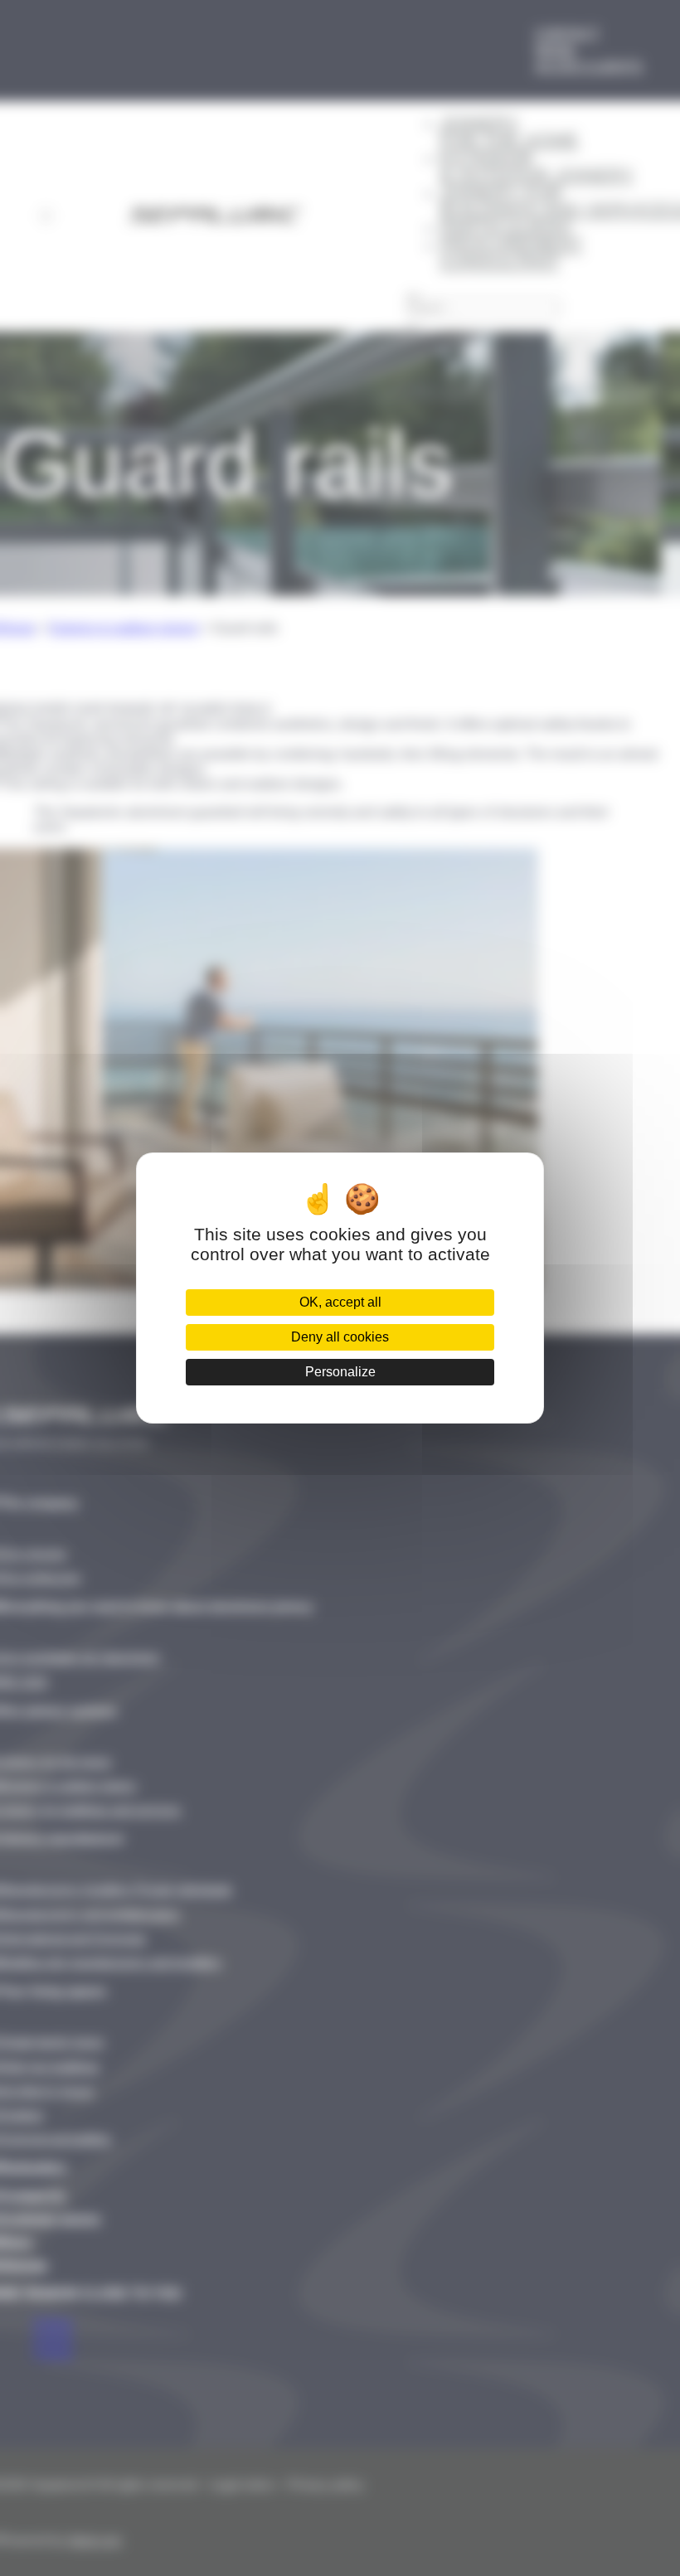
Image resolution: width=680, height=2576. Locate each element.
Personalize (340, 1372)
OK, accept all (340, 1302)
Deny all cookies (340, 1337)
